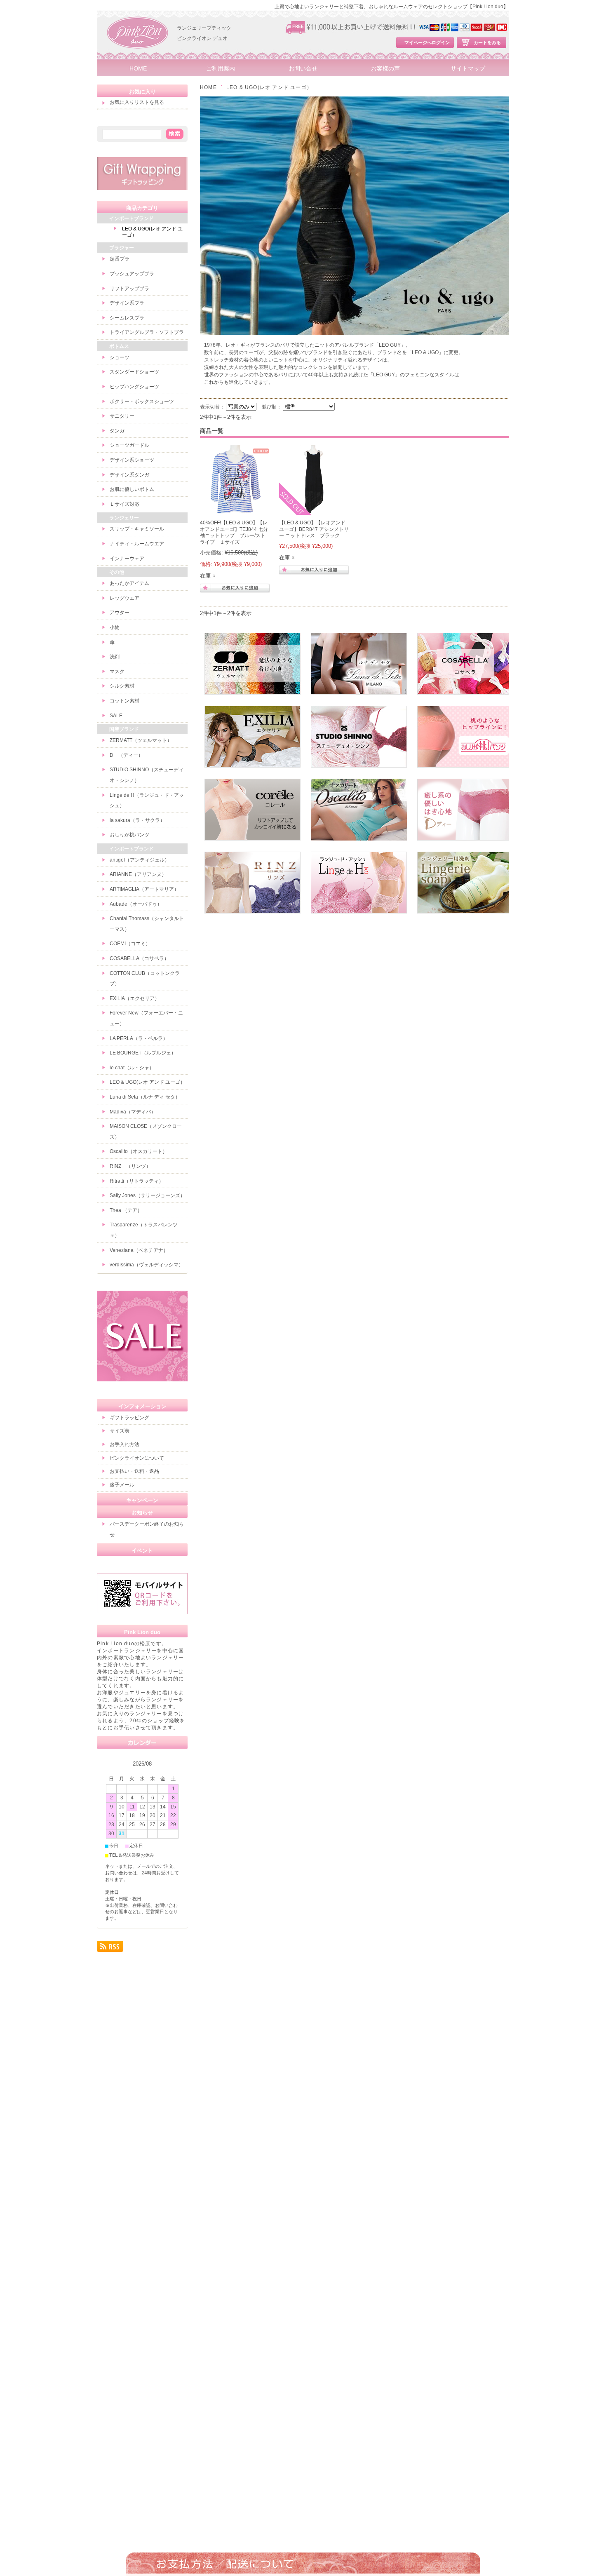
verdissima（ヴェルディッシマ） (147, 1265)
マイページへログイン (427, 42)
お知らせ (142, 1513)
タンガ (117, 431)
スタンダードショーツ (134, 372)
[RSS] (110, 1948)
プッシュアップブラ (132, 274)
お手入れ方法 (124, 1444)
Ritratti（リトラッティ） (137, 1181)
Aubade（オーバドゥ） (136, 904)
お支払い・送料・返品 (134, 1471)
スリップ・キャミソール (137, 529)
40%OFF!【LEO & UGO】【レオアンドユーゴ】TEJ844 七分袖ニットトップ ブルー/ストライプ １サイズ (234, 532)
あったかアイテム (129, 583)
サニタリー (122, 416)
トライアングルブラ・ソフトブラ (147, 332)
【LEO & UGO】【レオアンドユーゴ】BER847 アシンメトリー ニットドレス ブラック (314, 529)
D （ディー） (126, 755)
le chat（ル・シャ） (132, 1068)
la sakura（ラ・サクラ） (137, 820)
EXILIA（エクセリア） (135, 998)
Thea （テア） (126, 1210)
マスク (117, 672)
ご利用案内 (221, 69)
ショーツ (120, 357)
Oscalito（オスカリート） (139, 1151)
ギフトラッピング (129, 1418)
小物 (115, 627)
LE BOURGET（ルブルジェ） (143, 1053)
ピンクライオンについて (137, 1458)
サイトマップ (468, 69)
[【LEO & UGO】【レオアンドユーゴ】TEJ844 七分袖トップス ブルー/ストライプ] (235, 511)
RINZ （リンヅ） (130, 1166)
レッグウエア (124, 598)
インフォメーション (142, 1406)
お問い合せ (303, 69)
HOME (138, 69)
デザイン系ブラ (127, 303)
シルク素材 (122, 686)
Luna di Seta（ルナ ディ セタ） (145, 1097)
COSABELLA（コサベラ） (139, 958)
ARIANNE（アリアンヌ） (138, 874)
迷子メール (122, 1485)
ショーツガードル (129, 445)
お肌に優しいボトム (132, 489)
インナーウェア (127, 559)
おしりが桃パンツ (129, 835)
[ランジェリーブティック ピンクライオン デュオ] (138, 58)
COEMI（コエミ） (130, 944)
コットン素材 (124, 701)
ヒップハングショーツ (134, 387)
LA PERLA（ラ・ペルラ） (139, 1038)
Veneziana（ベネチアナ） (139, 1250)
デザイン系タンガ (129, 475)
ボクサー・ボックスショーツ (142, 402)
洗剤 (115, 657)
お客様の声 (385, 69)
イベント (142, 1551)
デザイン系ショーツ (132, 460)
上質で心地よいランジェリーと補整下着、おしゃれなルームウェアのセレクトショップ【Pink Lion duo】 (391, 7)
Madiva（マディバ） (133, 1112)
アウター (120, 613)
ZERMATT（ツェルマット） (141, 740)
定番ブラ (120, 259)
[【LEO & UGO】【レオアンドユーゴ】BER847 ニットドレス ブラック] (314, 511)
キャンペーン (142, 1500)
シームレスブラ (127, 318)
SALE (116, 716)
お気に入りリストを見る (137, 102)
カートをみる (487, 42)
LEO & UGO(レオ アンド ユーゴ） (152, 232)
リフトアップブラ (129, 289)
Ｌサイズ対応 (124, 504)
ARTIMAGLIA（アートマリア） (144, 889)
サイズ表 (120, 1431)
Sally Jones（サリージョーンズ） (147, 1195)
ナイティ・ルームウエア (137, 544)
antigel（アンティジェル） (140, 860)
